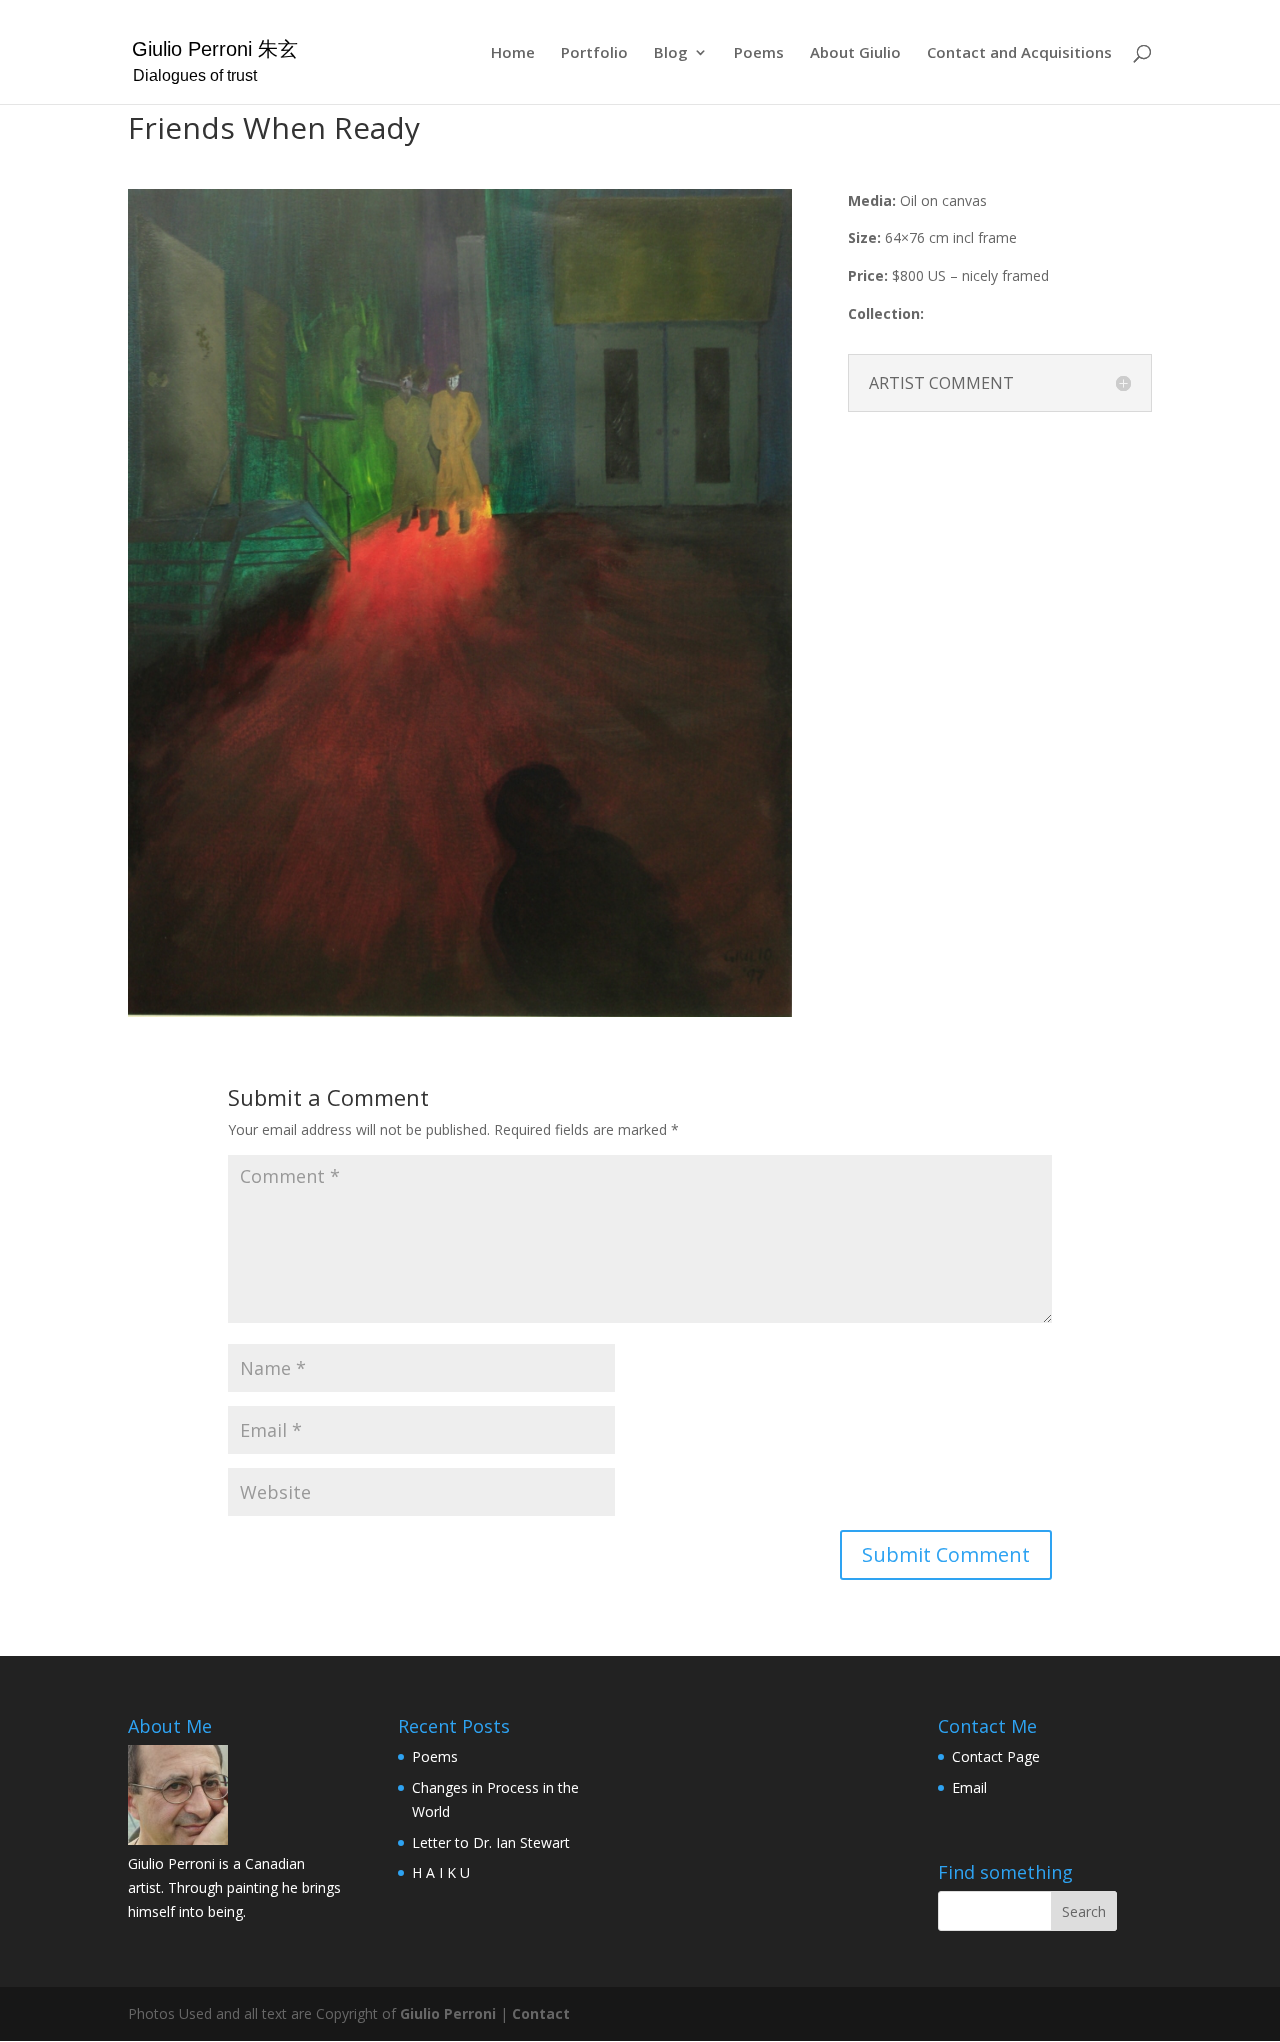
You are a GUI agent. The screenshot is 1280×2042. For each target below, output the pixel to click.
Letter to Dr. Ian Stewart (491, 1842)
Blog (671, 53)
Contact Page (996, 1756)
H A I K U (441, 1872)
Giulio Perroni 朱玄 (215, 49)
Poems (759, 53)
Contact (541, 2013)
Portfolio (594, 53)
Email (969, 1787)
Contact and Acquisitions (1019, 53)
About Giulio (855, 53)
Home (513, 53)
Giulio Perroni (448, 2013)
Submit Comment (946, 1554)
